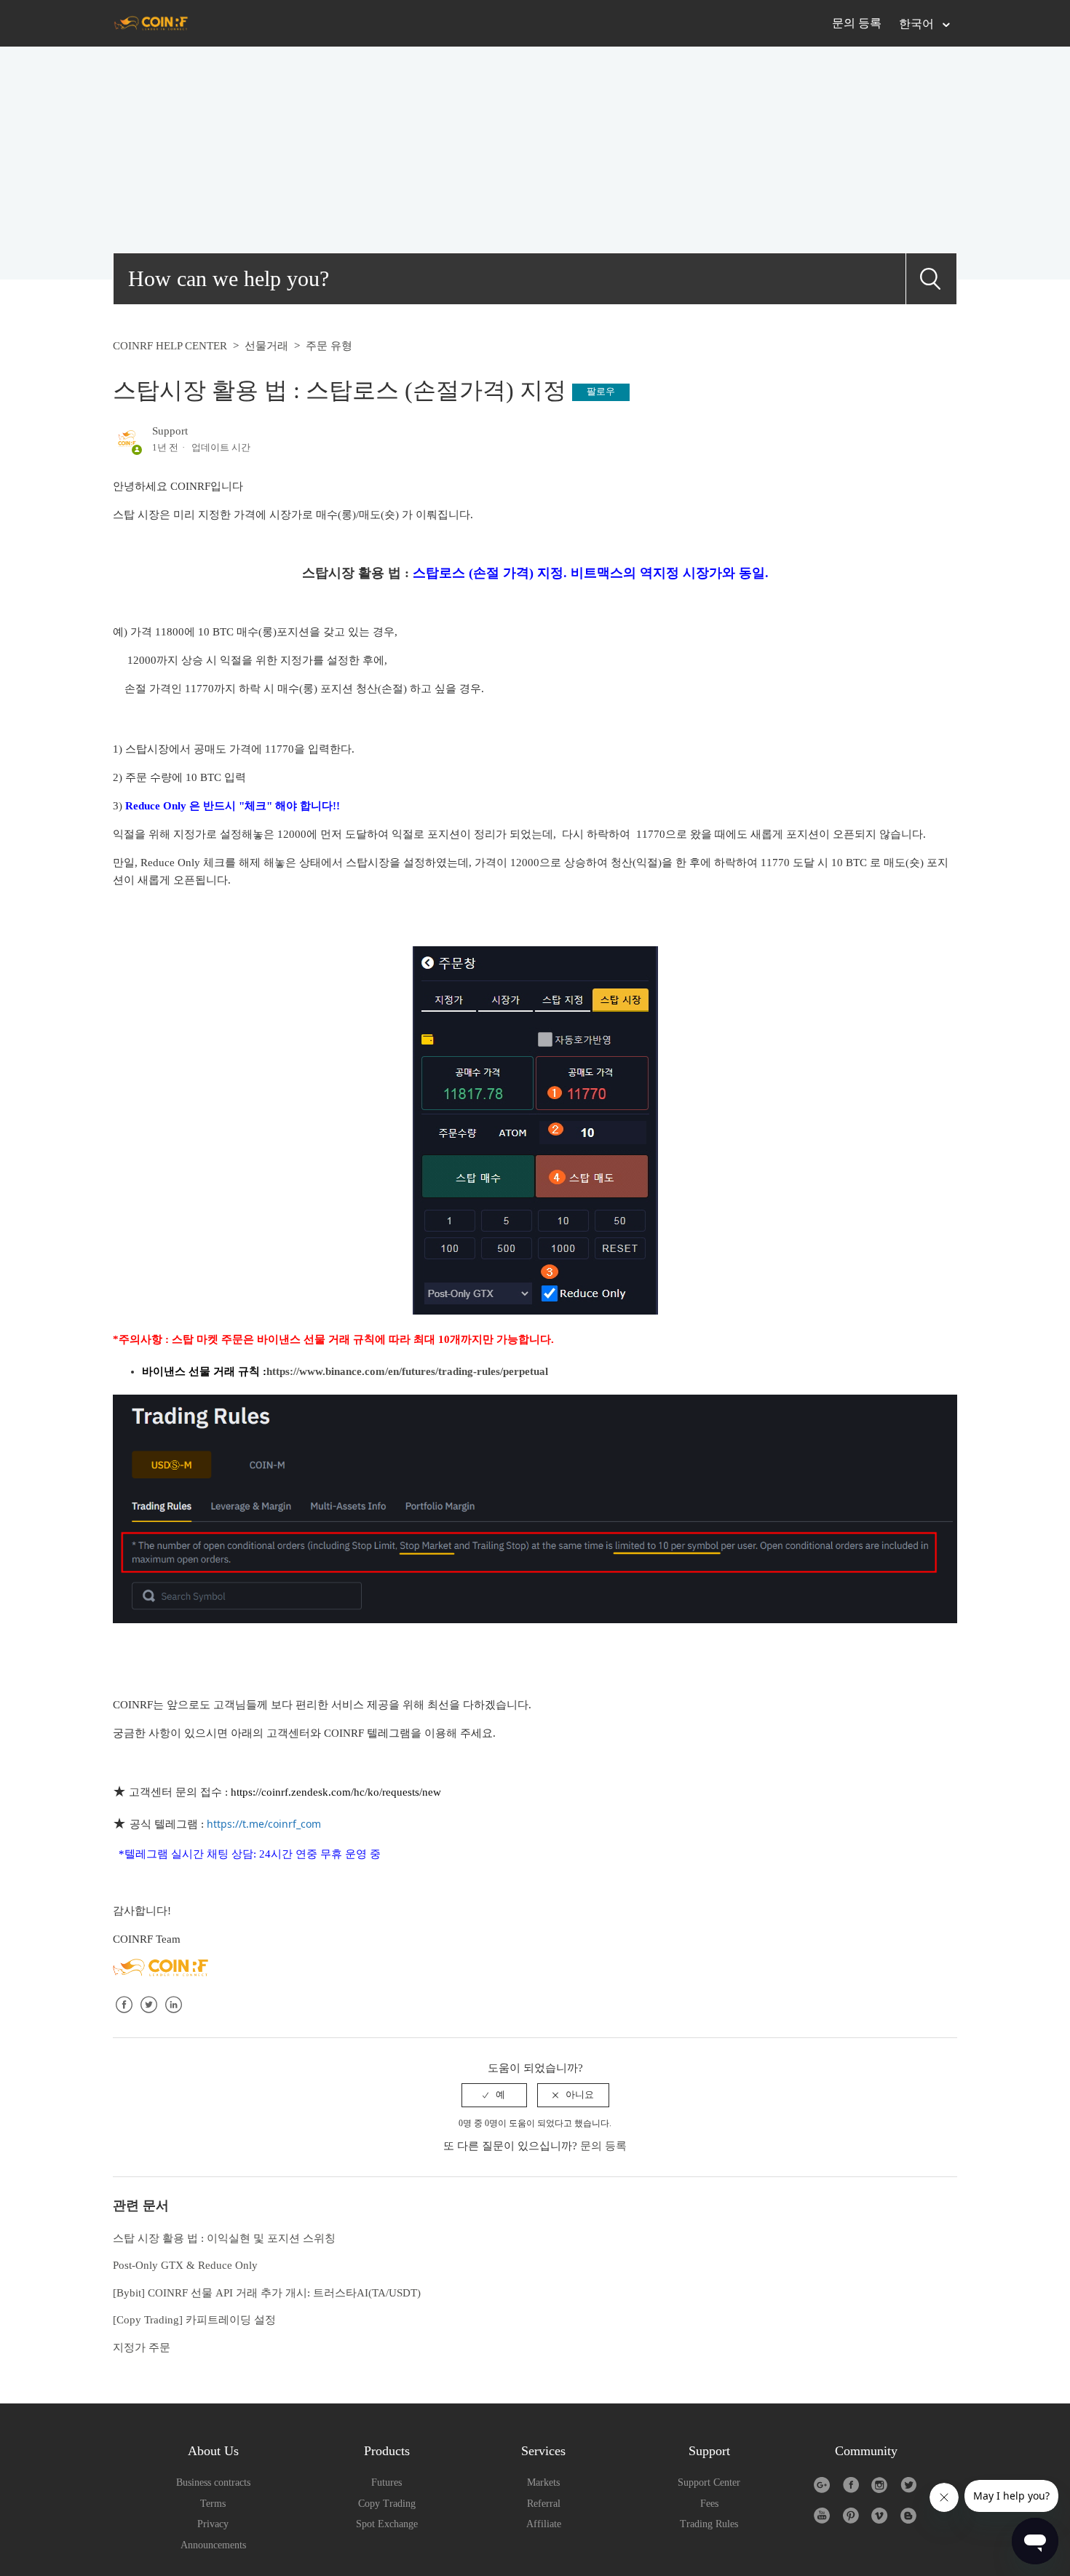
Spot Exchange (387, 2524)
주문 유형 (329, 346)
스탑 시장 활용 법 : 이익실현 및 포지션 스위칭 (224, 2238)
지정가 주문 (142, 2347)
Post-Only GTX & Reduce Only (185, 2265)
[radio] (494, 2095)
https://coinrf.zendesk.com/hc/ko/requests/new (336, 1792)
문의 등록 (857, 23)
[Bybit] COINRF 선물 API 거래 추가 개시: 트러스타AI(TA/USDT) (267, 2293)
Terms (213, 2504)
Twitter (148, 2016)
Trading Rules (709, 2524)
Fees (709, 2504)
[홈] (151, 23)
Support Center (709, 2482)
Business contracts (213, 2482)
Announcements (213, 2545)
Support (170, 431)
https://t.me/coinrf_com (264, 1824)
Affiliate (544, 2524)
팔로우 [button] (601, 391)
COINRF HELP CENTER (170, 346)
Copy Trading (387, 2504)
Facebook (124, 2016)
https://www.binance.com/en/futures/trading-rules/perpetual (407, 1371)
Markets (543, 2482)
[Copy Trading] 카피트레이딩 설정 (194, 2320)
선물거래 (266, 346)
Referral (544, 2504)
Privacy (213, 2524)
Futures (387, 2482)
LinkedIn (173, 2016)
